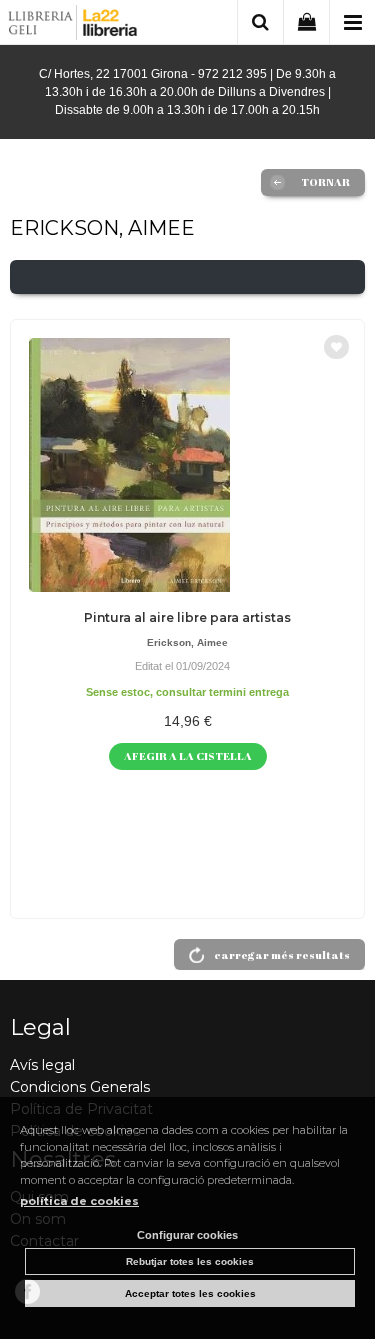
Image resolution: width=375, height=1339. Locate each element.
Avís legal (42, 1065)
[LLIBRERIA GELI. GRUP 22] (73, 25)
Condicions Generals (80, 1087)
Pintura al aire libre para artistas (187, 617)
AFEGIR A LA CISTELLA (188, 755)
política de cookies (79, 1201)
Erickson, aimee (187, 642)
